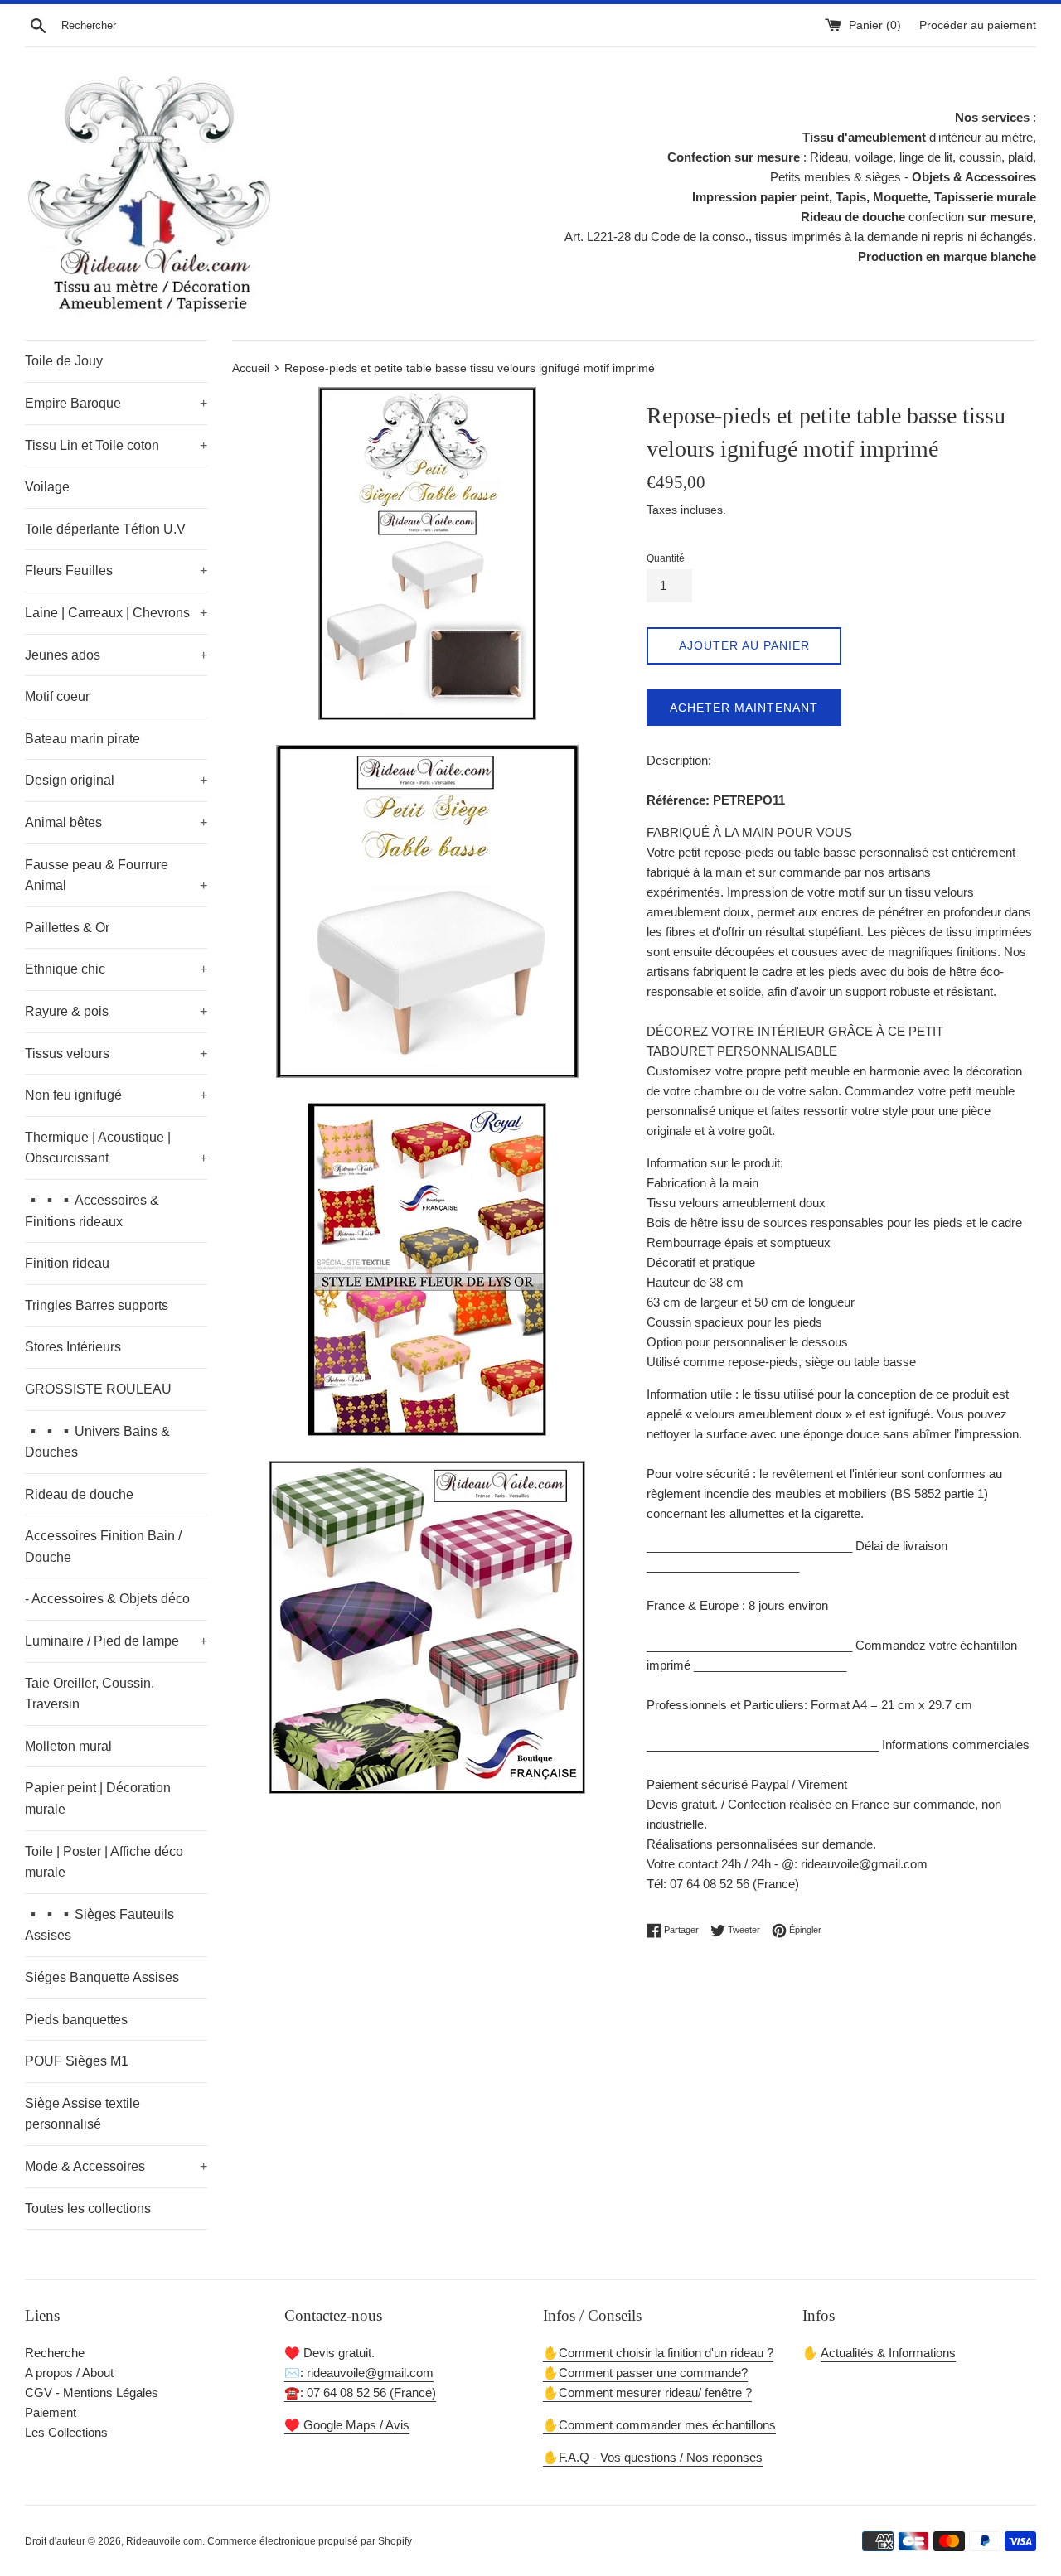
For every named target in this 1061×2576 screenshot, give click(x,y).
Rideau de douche (79, 1494)
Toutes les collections (88, 2209)
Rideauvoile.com (164, 2541)
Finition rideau (67, 1263)
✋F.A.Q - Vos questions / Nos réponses (653, 2457)
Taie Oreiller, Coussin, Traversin (90, 1694)
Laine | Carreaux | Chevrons (116, 613)
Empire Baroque (116, 403)
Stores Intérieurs (73, 1347)
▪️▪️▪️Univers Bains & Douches (97, 1442)
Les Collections (66, 2432)
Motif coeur (57, 696)
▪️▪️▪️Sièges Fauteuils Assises (99, 1925)
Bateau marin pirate (82, 739)
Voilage (47, 487)
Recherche (55, 2353)
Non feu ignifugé (116, 1095)
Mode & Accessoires (116, 2166)
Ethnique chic (116, 969)
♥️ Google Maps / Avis (347, 2425)
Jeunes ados (116, 655)
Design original (116, 780)
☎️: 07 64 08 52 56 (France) (360, 2392)
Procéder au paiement (978, 25)
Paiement (51, 2412)
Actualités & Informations (888, 2353)
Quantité (666, 558)
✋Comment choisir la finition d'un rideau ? (658, 2353)
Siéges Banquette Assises (102, 1977)
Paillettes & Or (67, 928)
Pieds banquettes (76, 2020)
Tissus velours (116, 1054)
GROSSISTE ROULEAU (98, 1389)
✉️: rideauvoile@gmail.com (359, 2373)
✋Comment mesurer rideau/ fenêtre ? (647, 2392)
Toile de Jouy (64, 361)
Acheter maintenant (744, 708)
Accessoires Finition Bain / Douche (103, 1547)
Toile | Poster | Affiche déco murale (104, 1862)
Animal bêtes (116, 822)
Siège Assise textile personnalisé (82, 2114)
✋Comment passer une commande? (645, 2373)
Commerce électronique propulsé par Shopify (310, 2541)
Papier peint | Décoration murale (98, 1798)
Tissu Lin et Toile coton (116, 445)
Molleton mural (68, 1746)
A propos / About (69, 2373)
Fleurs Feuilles (116, 570)
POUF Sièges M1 (77, 2061)
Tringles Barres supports (97, 1305)
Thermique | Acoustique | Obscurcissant (116, 1148)
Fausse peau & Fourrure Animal (116, 875)
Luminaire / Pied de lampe (116, 1641)
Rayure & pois (116, 1011)
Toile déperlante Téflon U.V (105, 529)
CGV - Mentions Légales (92, 2392)
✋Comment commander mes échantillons (659, 2425)
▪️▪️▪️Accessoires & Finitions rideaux (92, 1211)
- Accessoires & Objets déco (107, 1599)
